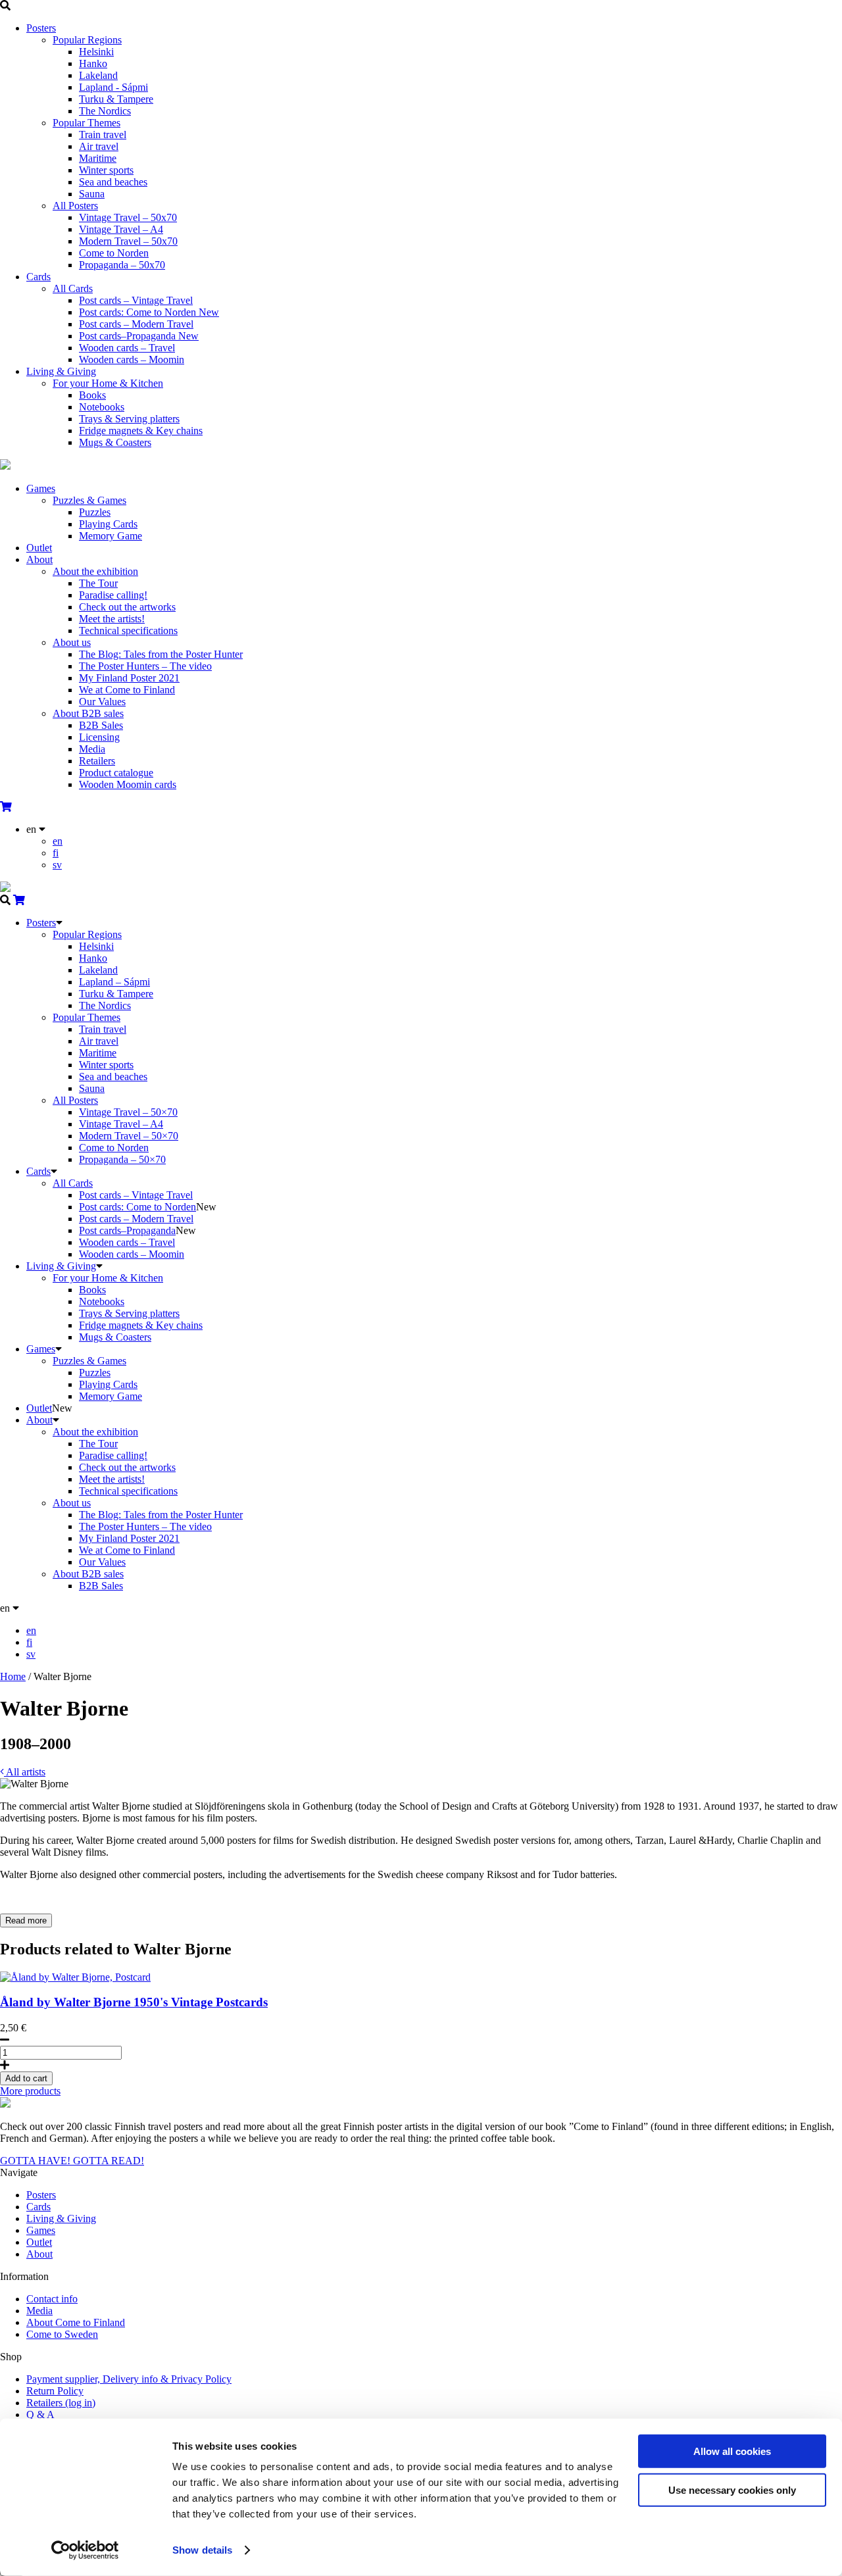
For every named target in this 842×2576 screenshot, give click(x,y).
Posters (41, 28)
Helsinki (96, 52)
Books (92, 395)
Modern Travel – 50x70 (128, 241)
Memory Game (111, 536)
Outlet (39, 548)
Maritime (98, 158)
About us (72, 642)
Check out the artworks (127, 607)
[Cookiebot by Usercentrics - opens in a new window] (85, 2550)
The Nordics (105, 111)
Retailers (97, 761)
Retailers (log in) (61, 2403)
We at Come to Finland (127, 690)
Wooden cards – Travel (127, 348)
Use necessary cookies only (732, 2489)
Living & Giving (61, 371)
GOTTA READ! (109, 2161)
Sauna (92, 194)
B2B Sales (101, 725)
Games (41, 488)
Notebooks (102, 407)
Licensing (99, 737)
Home (13, 1676)
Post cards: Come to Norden (149, 312)
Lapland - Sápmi (113, 87)
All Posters (75, 206)
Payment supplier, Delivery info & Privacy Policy (129, 2379)
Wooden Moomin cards (128, 784)
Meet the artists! (112, 619)
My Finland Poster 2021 (129, 678)
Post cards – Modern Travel (136, 324)
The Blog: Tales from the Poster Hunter (161, 654)
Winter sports (106, 170)
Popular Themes (87, 123)
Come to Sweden (62, 2334)
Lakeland (98, 75)
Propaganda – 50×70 (122, 1159)
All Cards (73, 288)
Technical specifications (128, 631)
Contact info (52, 2299)
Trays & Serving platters (129, 419)
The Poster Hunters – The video (145, 666)
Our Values (102, 702)
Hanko (93, 63)
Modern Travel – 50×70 (129, 1136)
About (39, 559)
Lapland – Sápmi (114, 982)
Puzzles (95, 512)
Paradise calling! (113, 595)
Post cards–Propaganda (139, 336)
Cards (38, 277)
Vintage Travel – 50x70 (128, 217)
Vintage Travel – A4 (121, 229)
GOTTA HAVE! (37, 2161)
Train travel (103, 135)
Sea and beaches (113, 182)
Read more (26, 1920)
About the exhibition (95, 571)
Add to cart (26, 2078)
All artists (25, 1772)
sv (57, 865)
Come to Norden (114, 253)
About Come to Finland (76, 2322)
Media (92, 749)
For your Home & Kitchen (108, 383)
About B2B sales (88, 713)
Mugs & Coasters (115, 442)
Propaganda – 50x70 (122, 265)
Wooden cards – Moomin (132, 359)
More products (30, 2091)
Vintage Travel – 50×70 (128, 1112)
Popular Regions (87, 40)
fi (56, 853)
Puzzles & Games (89, 500)
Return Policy (55, 2391)
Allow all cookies (732, 2451)
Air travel (99, 146)
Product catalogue (116, 773)
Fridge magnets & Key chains (141, 431)
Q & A (40, 2415)
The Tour (98, 583)
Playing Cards (108, 524)
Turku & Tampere (116, 99)
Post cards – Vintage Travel (136, 300)
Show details (202, 2550)
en (58, 841)
